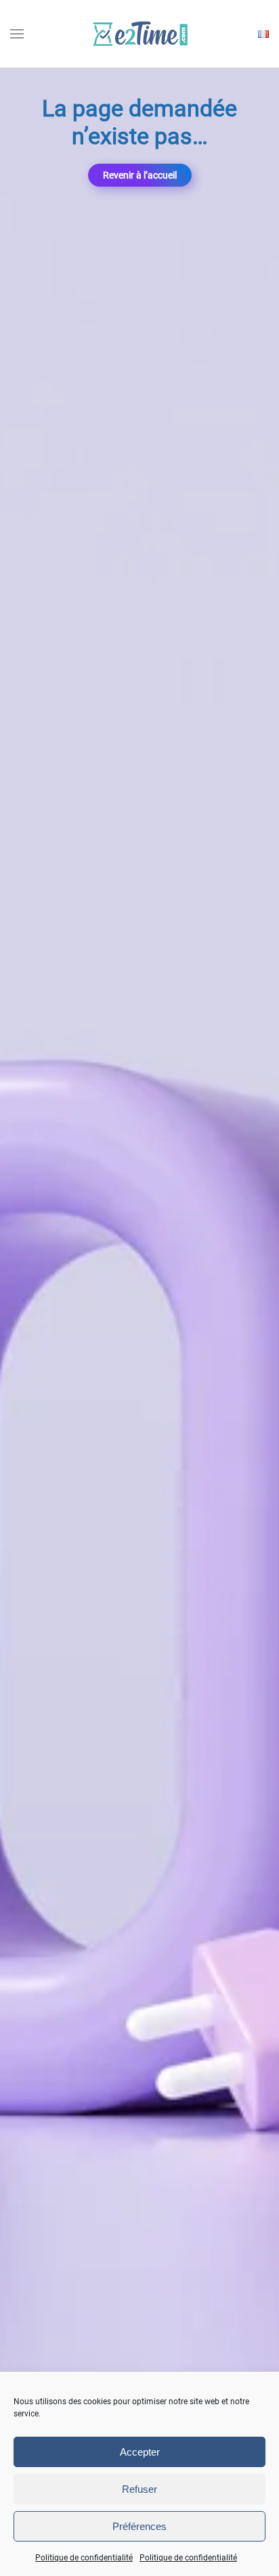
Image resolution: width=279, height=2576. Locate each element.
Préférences (139, 2526)
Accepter (140, 2452)
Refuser (139, 2489)
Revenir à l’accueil (140, 175)
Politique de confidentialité (84, 2558)
